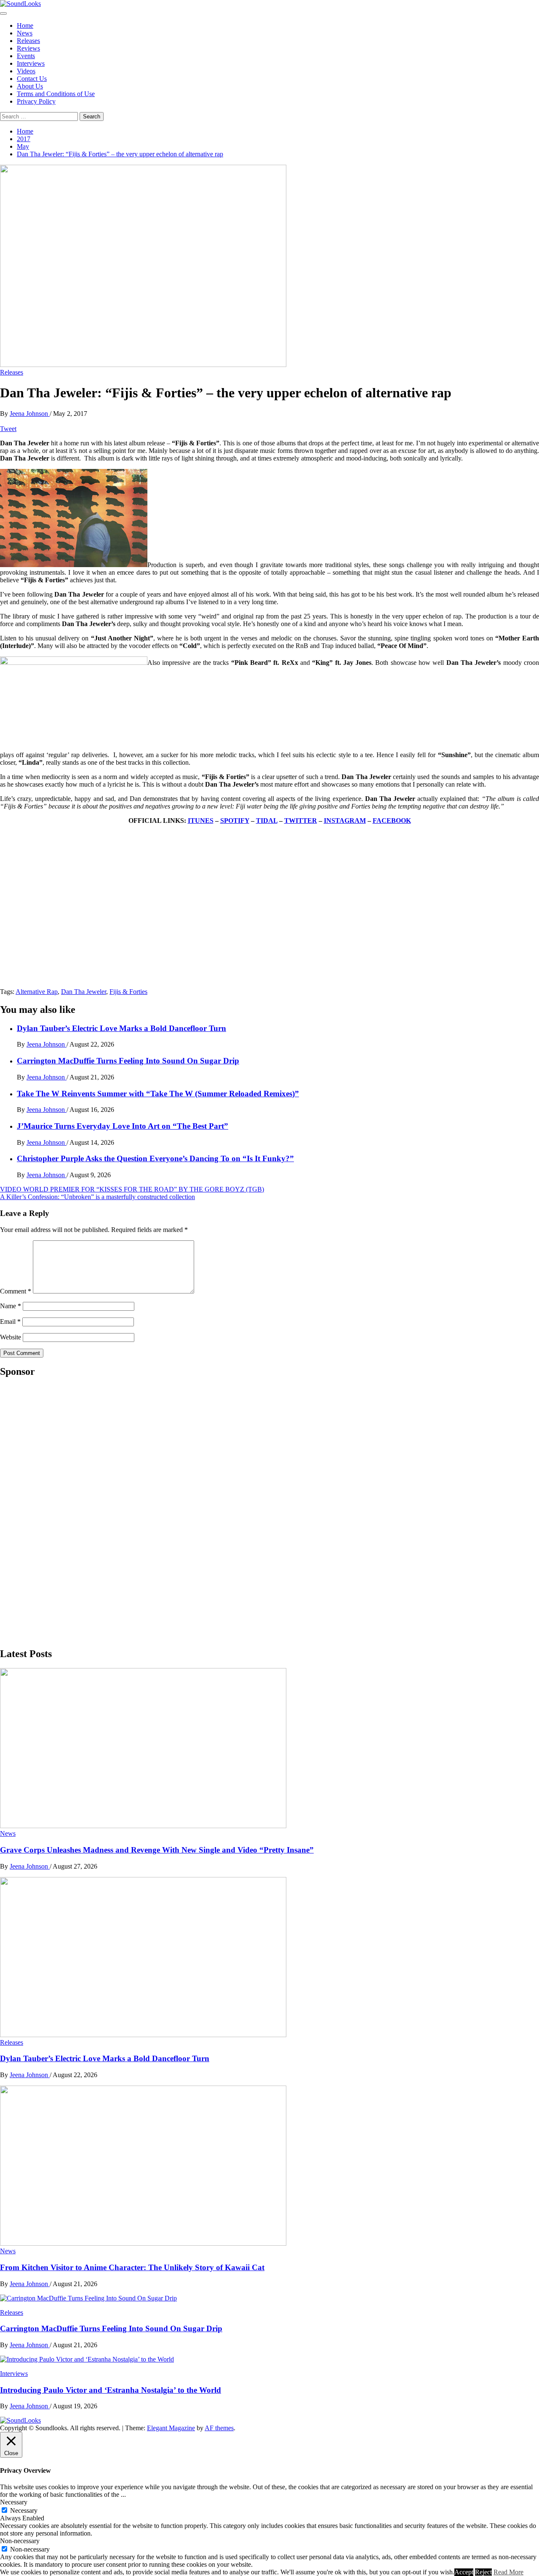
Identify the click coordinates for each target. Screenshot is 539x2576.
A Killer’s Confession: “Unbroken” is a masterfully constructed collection (97, 1197)
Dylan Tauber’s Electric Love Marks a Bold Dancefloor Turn (121, 1028)
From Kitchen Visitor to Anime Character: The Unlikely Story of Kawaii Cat (132, 2267)
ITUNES (201, 821)
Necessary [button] (14, 2502)
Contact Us (32, 79)
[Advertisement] (63, 1512)
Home (25, 25)
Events (26, 56)
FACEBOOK (392, 821)
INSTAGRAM (345, 821)
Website (11, 1337)
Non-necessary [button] (20, 2541)
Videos (26, 71)
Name (11, 1306)
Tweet (8, 429)
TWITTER (301, 821)
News (25, 33)
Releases (28, 41)
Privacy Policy (36, 101)
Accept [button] (464, 2572)
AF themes (219, 2428)
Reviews (28, 48)
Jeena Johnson (30, 414)
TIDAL (267, 821)
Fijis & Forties (128, 992)
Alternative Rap (37, 992)
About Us (30, 86)
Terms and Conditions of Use (56, 94)
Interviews (31, 63)
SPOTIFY (235, 821)
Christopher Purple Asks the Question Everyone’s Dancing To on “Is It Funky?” (155, 1158)
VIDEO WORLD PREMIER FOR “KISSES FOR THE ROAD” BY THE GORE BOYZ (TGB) (132, 1189)
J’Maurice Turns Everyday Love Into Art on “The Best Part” (123, 1126)
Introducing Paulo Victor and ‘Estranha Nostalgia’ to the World (111, 2390)
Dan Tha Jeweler (84, 992)
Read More (508, 2572)
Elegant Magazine (171, 2428)
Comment (16, 1291)
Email (10, 1321)
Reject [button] (483, 2572)
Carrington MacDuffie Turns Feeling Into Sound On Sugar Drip (128, 1061)
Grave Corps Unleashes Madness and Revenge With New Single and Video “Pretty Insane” (157, 1850)
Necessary (24, 2510)
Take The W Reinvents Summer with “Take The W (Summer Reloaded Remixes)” (158, 1094)
